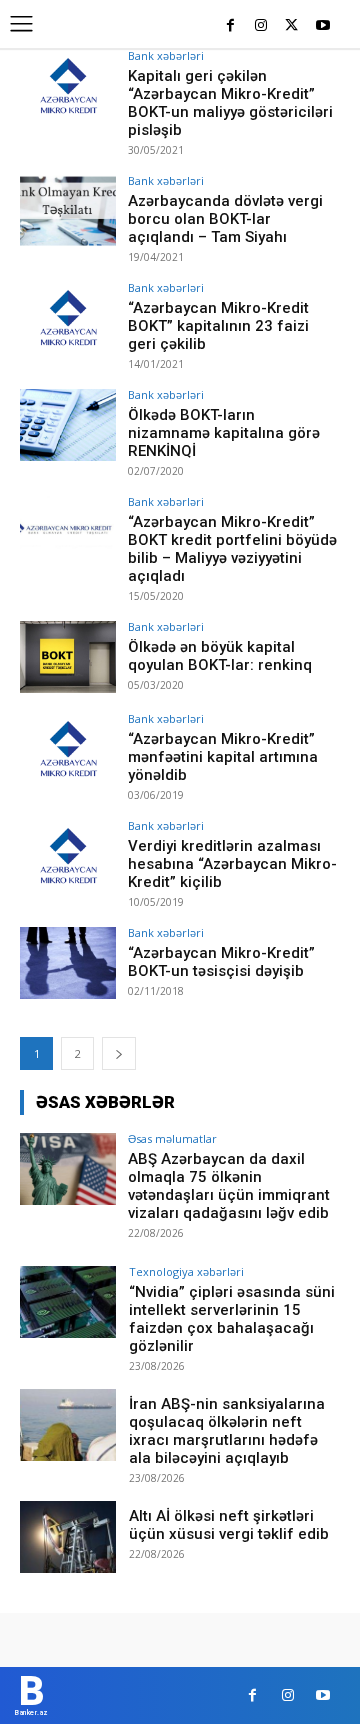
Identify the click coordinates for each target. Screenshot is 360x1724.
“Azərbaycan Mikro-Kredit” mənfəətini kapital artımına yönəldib (223, 757)
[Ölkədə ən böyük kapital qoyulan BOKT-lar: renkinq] (68, 657)
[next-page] (119, 1053)
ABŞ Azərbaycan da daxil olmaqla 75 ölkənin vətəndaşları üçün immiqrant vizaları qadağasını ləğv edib (229, 1186)
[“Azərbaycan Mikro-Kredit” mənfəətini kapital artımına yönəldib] (68, 749)
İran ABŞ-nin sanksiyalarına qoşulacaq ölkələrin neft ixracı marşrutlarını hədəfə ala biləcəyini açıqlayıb (227, 1431)
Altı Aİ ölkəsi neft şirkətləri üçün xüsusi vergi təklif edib (229, 1525)
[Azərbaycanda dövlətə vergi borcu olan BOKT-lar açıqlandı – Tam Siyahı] (68, 211)
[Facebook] (230, 26)
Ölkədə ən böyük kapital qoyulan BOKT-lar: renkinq (220, 656)
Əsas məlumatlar (172, 1138)
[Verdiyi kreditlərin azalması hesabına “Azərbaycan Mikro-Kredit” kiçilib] (68, 856)
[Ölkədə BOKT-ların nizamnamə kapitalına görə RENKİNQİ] (68, 425)
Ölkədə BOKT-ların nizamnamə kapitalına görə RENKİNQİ (224, 433)
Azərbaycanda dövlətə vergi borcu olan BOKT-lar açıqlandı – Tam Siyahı (225, 219)
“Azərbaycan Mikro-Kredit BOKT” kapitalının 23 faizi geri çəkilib (218, 326)
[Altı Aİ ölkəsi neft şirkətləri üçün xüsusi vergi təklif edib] (68, 1537)
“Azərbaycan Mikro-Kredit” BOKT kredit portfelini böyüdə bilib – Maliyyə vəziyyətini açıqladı (232, 549)
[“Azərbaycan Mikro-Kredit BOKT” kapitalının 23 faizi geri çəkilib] (68, 318)
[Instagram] (261, 26)
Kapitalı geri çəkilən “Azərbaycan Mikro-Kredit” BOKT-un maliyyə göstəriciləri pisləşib (230, 103)
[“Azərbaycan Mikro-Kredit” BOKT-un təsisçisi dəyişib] (68, 963)
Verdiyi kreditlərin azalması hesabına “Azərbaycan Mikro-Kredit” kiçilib (232, 864)
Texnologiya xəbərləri (186, 1271)
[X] (291, 26)
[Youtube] (322, 26)
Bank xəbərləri (166, 55)
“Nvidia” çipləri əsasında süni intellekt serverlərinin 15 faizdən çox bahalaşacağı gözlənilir (232, 1319)
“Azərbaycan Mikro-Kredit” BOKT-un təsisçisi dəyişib (221, 962)
